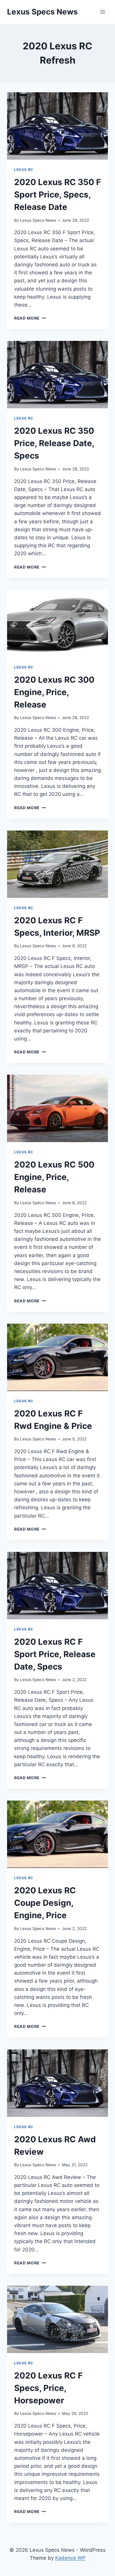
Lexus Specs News (38, 220)
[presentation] (57, 126)
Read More (30, 318)
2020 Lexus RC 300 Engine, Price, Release (54, 692)
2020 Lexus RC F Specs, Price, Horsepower (48, 2388)
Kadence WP (70, 2558)
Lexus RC (24, 170)
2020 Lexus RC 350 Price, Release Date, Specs (54, 443)
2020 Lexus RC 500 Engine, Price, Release (54, 1177)
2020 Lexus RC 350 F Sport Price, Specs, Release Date (57, 195)
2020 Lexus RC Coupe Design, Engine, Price (45, 1903)
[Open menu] (102, 12)
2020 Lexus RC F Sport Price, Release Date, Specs (55, 1654)
